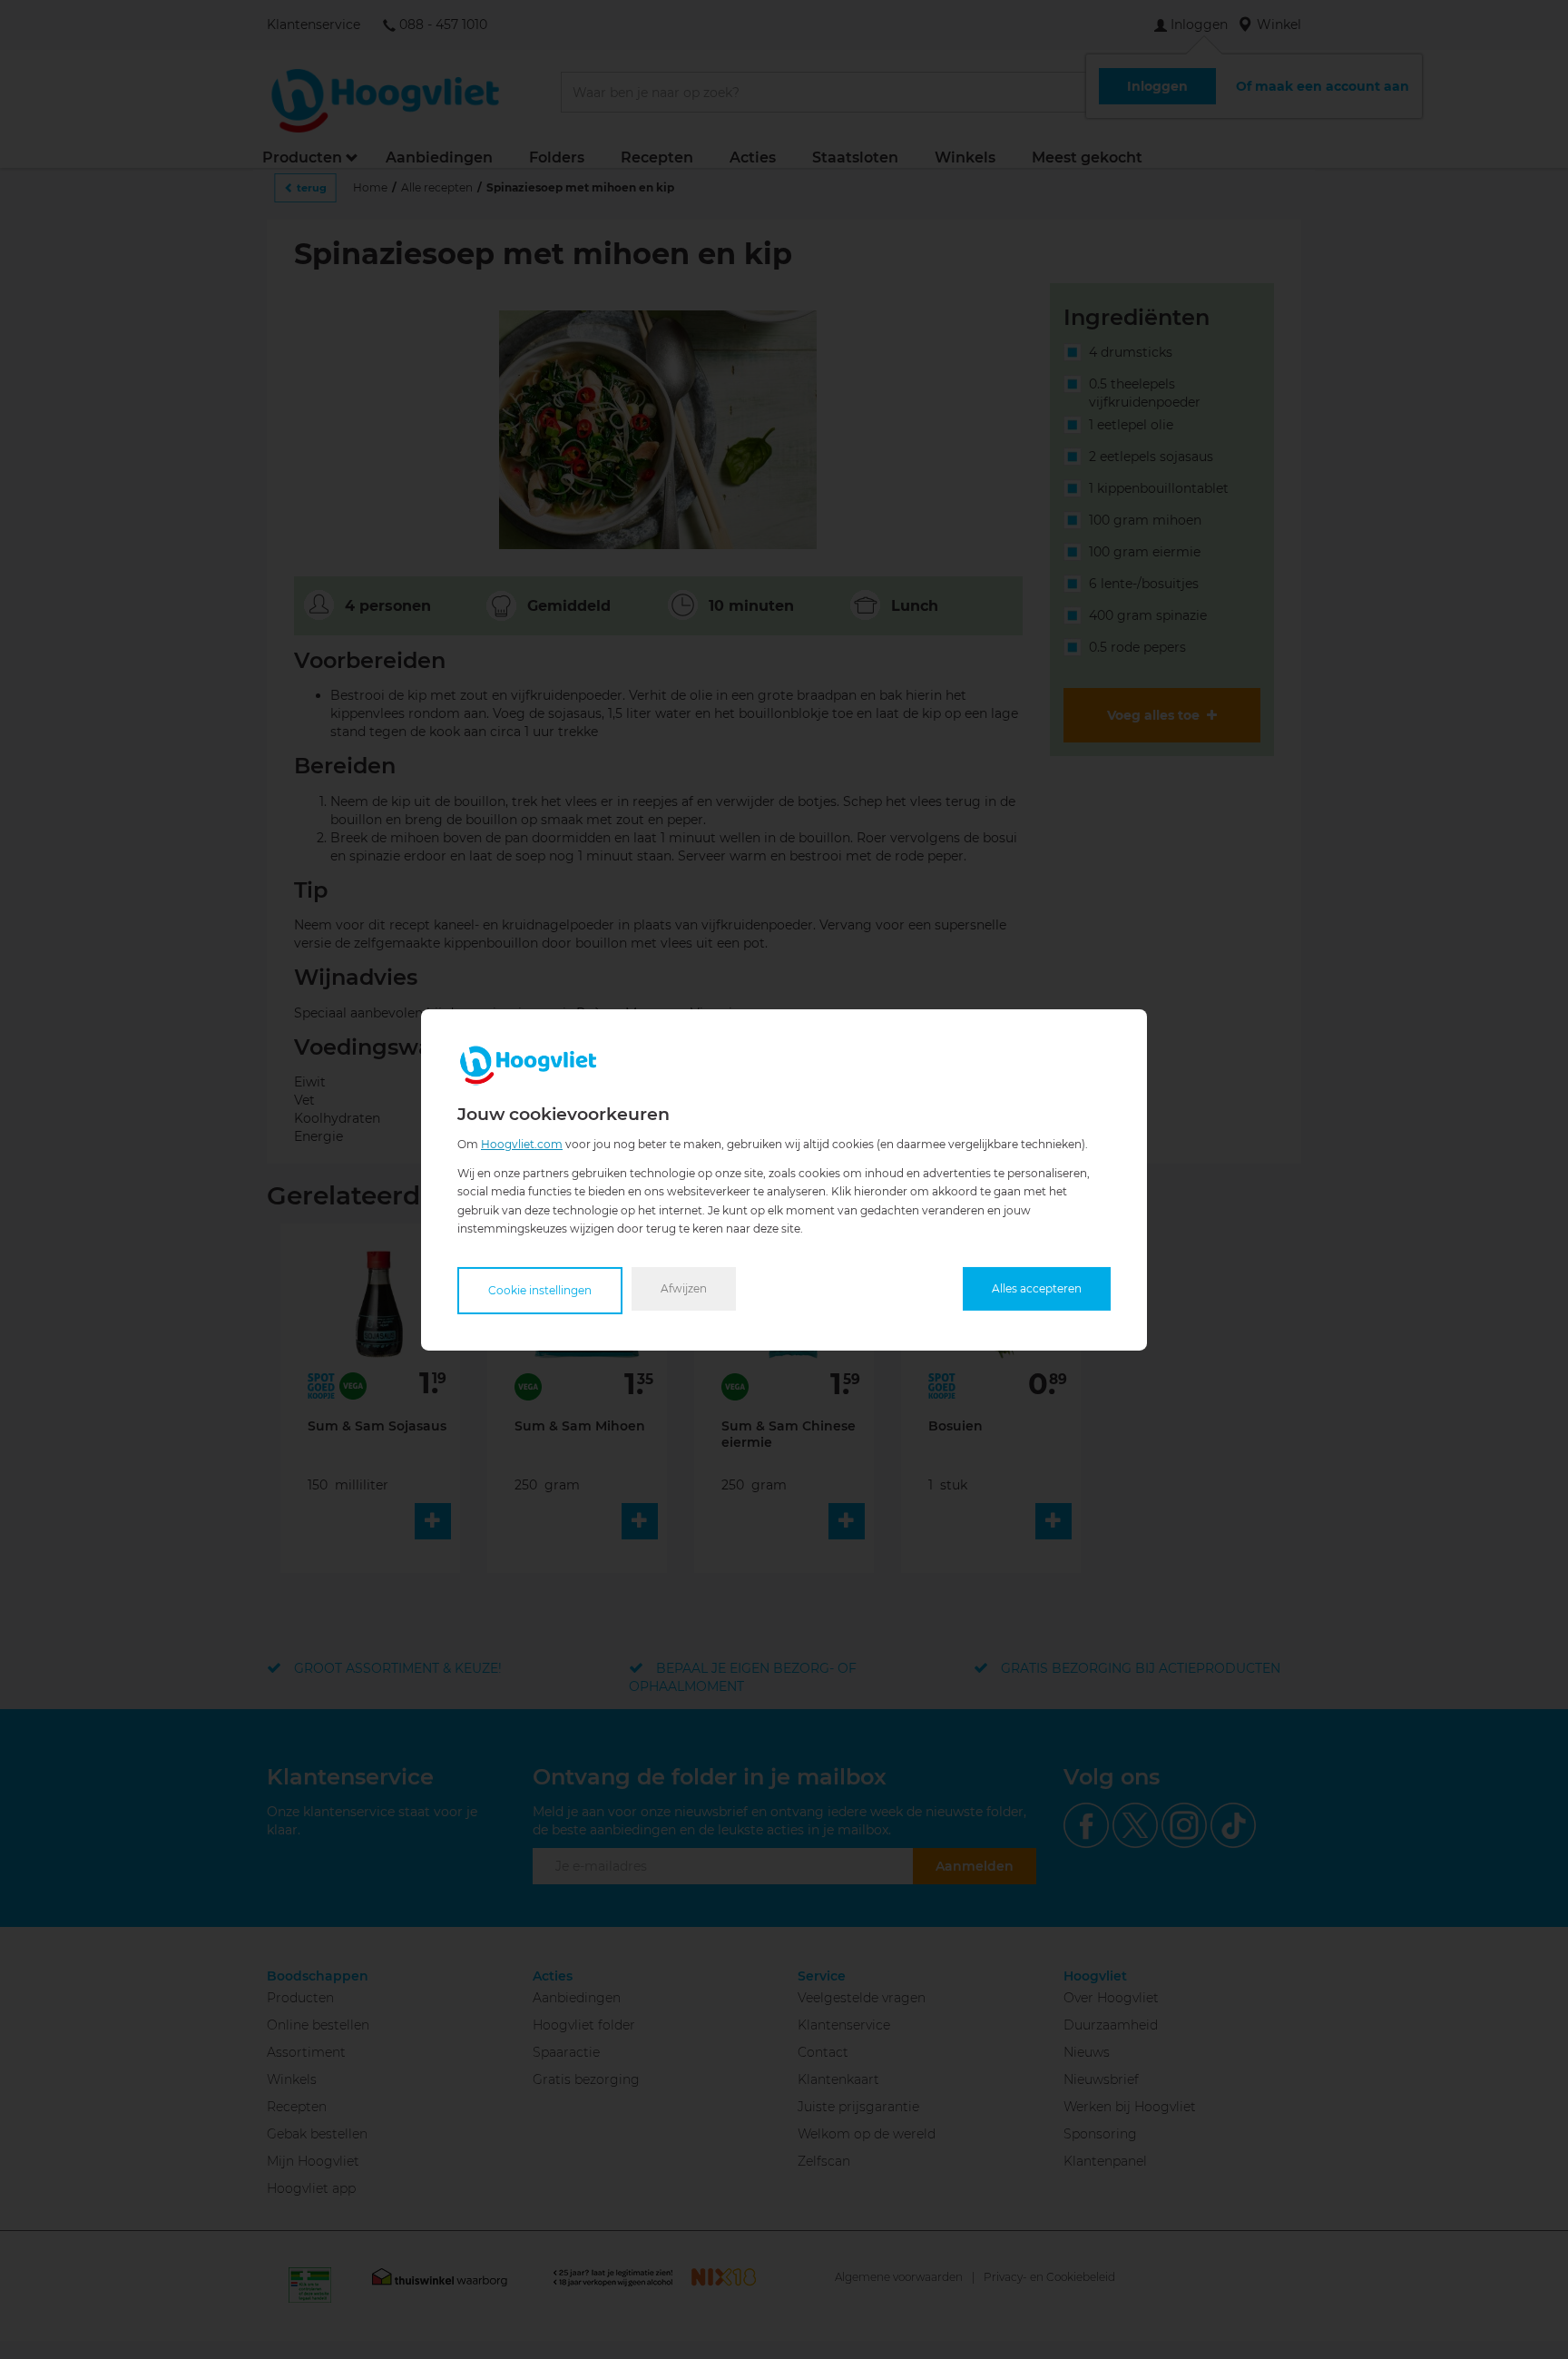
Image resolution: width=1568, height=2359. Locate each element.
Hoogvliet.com (522, 1143)
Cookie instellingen (540, 1290)
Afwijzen (684, 1288)
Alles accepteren (1037, 1288)
